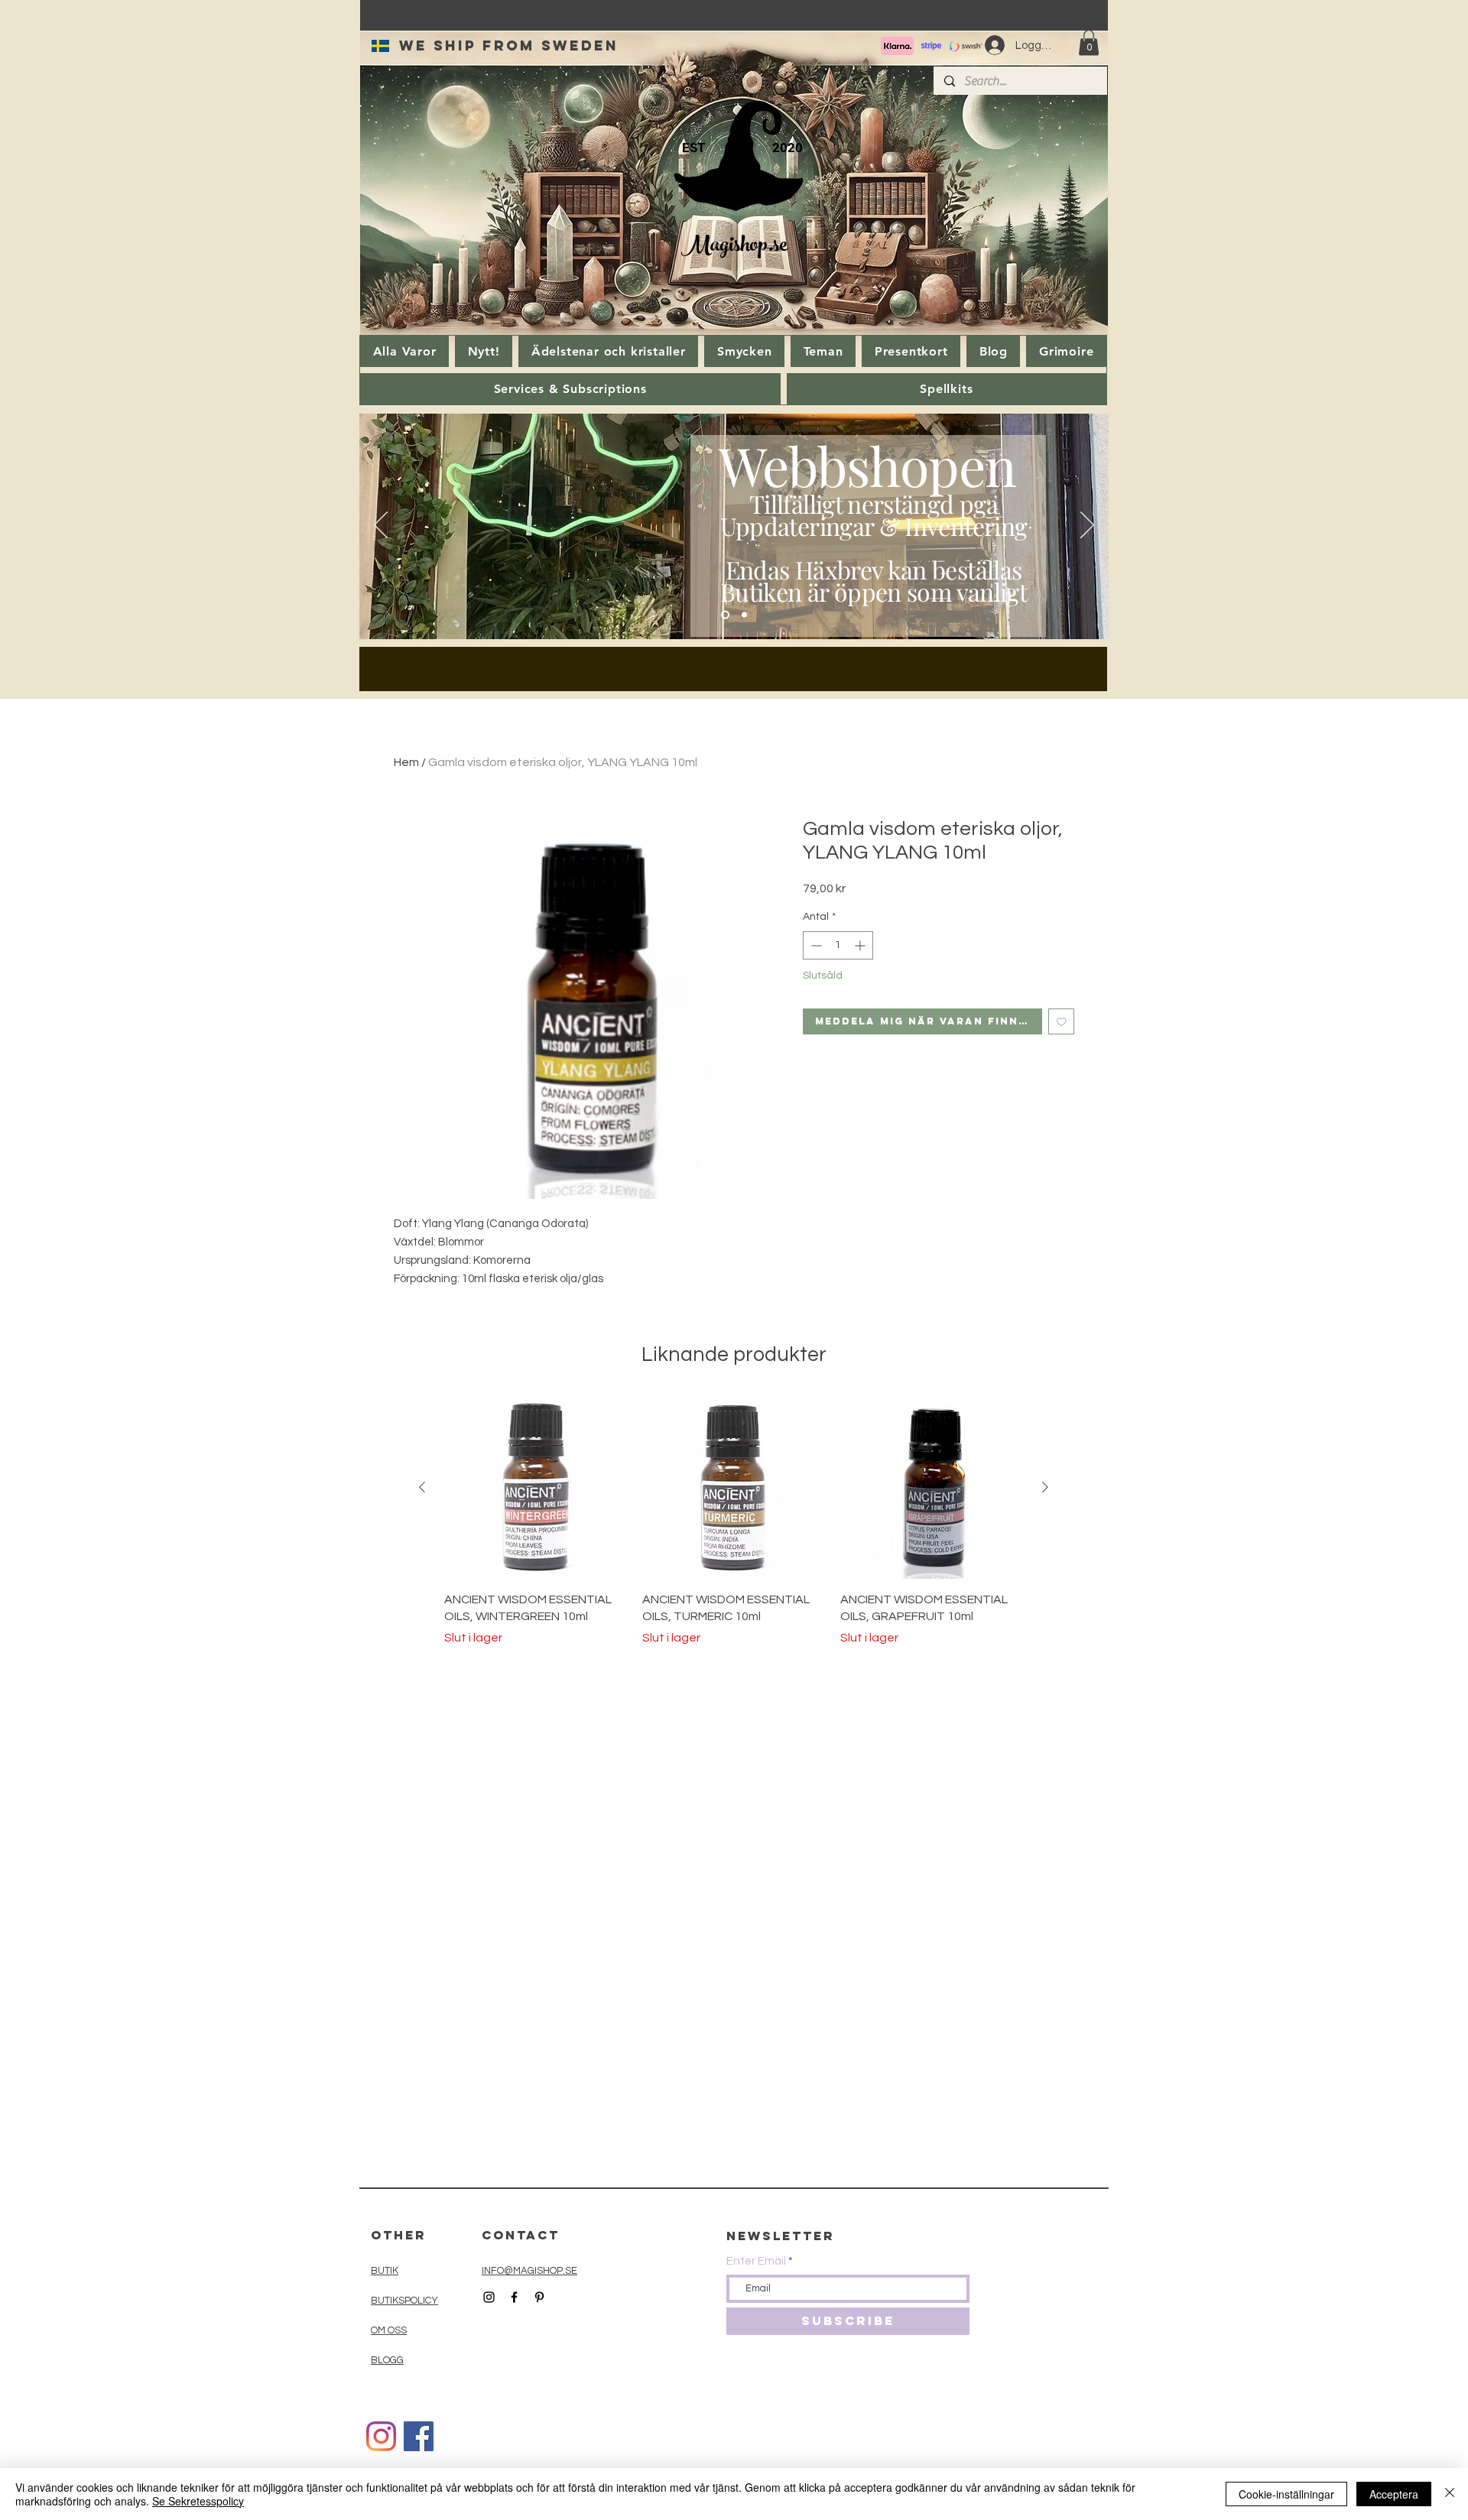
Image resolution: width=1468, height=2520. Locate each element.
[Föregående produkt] (422, 1487)
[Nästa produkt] (1045, 1487)
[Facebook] (419, 2436)
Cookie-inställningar (1286, 2494)
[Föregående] (381, 526)
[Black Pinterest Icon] (539, 2297)
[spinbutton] (838, 945)
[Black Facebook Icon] (514, 2297)
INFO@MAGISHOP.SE (529, 2271)
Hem (406, 762)
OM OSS (389, 2330)
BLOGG (387, 2360)
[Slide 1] (725, 615)
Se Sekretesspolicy (198, 2501)
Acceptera (1394, 2494)
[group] (734, 1521)
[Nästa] (1087, 526)
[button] (1089, 42)
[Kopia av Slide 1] (744, 615)
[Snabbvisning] (536, 1487)
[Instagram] (381, 2436)
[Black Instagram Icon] (489, 2297)
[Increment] (861, 945)
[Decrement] (815, 945)
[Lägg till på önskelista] (1062, 1022)
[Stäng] (1450, 2494)
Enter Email (756, 2261)
